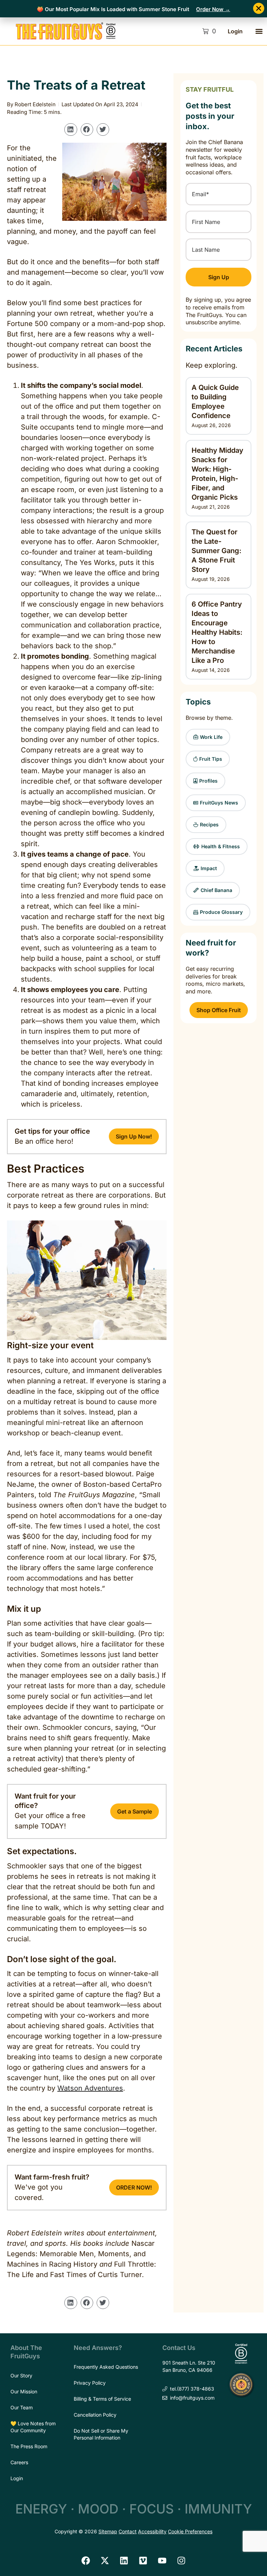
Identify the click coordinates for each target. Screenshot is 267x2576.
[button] (259, 31)
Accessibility (152, 2531)
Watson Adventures (90, 2088)
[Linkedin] (124, 2560)
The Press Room (29, 2446)
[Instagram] (181, 2560)
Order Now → (213, 9)
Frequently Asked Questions (106, 2367)
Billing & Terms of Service (102, 2399)
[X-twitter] (105, 2560)
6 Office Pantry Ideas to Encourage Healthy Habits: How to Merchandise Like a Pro (217, 632)
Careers (19, 2462)
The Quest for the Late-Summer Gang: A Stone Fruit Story (216, 551)
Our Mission (24, 2391)
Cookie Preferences (190, 2531)
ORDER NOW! (134, 2187)
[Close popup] (259, 8)
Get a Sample (135, 1811)
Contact (128, 2531)
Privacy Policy (90, 2383)
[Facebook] (86, 2560)
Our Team (22, 2407)
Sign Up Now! (134, 1136)
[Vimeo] (143, 2560)
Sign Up (219, 277)
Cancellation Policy (95, 2415)
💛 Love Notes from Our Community (33, 2427)
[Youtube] (162, 2560)
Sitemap (108, 2531)
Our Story (21, 2375)
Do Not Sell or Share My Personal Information (101, 2434)
